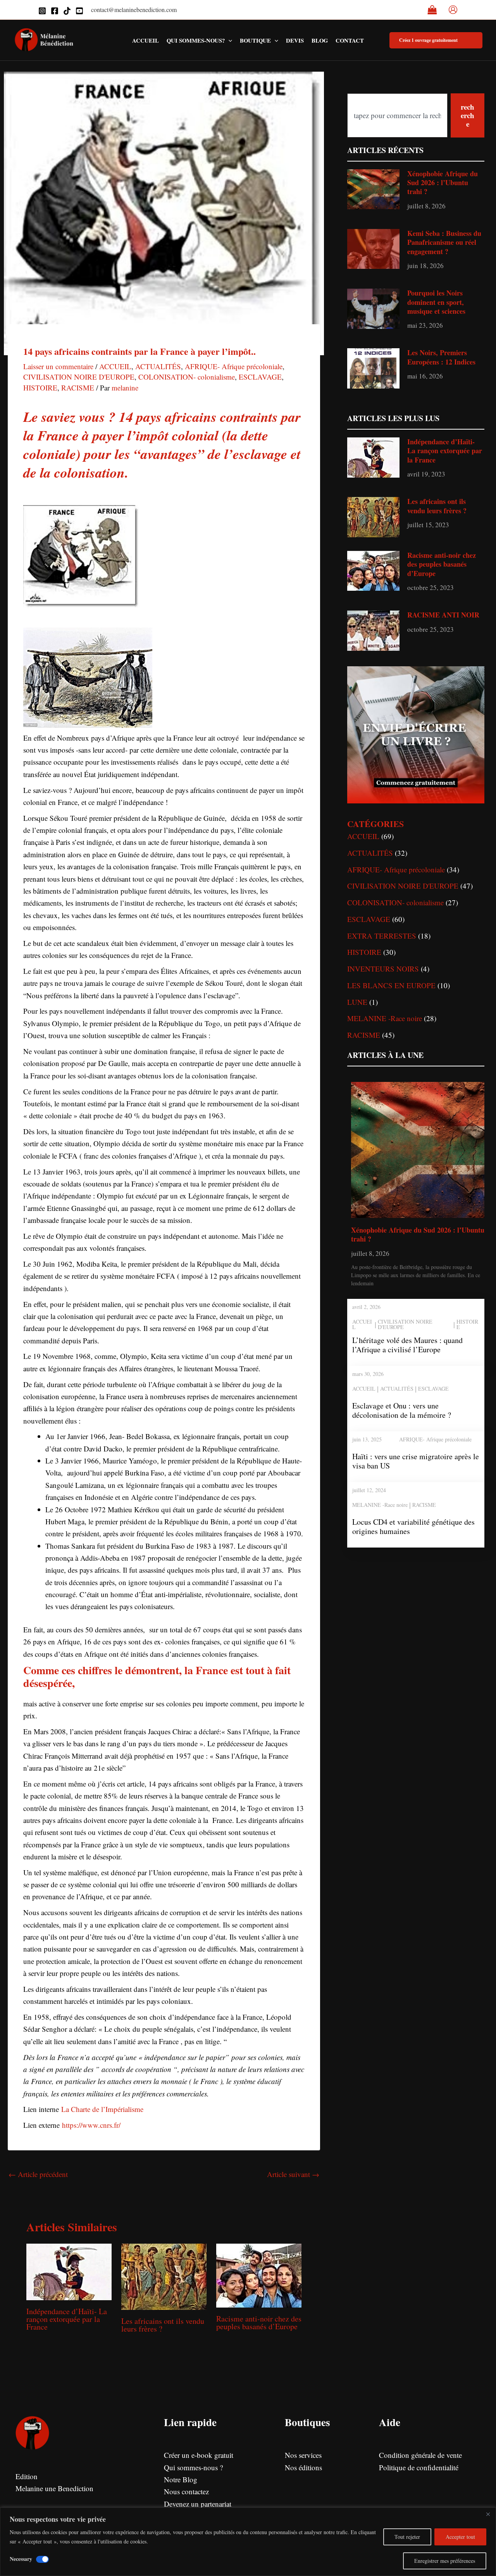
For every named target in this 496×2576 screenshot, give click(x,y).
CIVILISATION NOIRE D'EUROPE (79, 377)
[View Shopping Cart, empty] (432, 10)
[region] (248, 2542)
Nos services (303, 2455)
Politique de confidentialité (419, 2467)
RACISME (78, 388)
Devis (295, 40)
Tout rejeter (407, 2537)
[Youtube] (79, 11)
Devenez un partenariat (198, 2504)
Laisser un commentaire (58, 366)
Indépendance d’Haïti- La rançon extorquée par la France (67, 2319)
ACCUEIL (115, 366)
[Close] (488, 2514)
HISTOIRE (40, 388)
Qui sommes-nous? (196, 40)
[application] (228, 40)
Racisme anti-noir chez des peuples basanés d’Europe (259, 2322)
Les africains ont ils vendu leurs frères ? (163, 2325)
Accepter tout (460, 2537)
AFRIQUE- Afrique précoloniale (234, 366)
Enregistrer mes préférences (445, 2561)
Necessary (21, 2559)
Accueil (146, 40)
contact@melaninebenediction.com (134, 9)
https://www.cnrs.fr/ (91, 2125)
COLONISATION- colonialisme (187, 377)
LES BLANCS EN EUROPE (391, 985)
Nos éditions (303, 2467)
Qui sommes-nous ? (193, 2467)
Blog (320, 40)
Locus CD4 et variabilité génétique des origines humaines (413, 1526)
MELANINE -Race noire (385, 1018)
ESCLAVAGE (260, 377)
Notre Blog (181, 2479)
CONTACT (350, 40)
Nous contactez (186, 2491)
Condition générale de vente (420, 2455)
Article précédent (38, 2174)
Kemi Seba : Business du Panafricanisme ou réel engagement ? (444, 242)
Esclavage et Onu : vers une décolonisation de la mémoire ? (402, 1410)
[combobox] (397, 115)
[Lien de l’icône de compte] (453, 10)
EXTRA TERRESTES (382, 936)
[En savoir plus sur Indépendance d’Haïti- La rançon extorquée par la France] (69, 2271)
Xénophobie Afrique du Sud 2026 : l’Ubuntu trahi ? (443, 183)
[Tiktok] (67, 11)
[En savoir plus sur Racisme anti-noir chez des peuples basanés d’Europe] (259, 2274)
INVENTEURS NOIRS (383, 969)
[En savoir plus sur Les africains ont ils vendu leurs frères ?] (164, 2276)
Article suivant (293, 2174)
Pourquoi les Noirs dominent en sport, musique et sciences (436, 302)
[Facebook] (55, 11)
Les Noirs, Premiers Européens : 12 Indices (441, 357)
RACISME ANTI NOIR (443, 615)
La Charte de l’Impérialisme (102, 2109)
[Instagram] (42, 11)
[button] (436, 40)
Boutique (255, 40)
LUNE (357, 1002)
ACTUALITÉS (158, 366)
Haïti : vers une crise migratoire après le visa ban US (416, 1461)
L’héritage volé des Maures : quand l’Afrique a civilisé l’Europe (407, 1345)
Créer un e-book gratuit (199, 2455)
